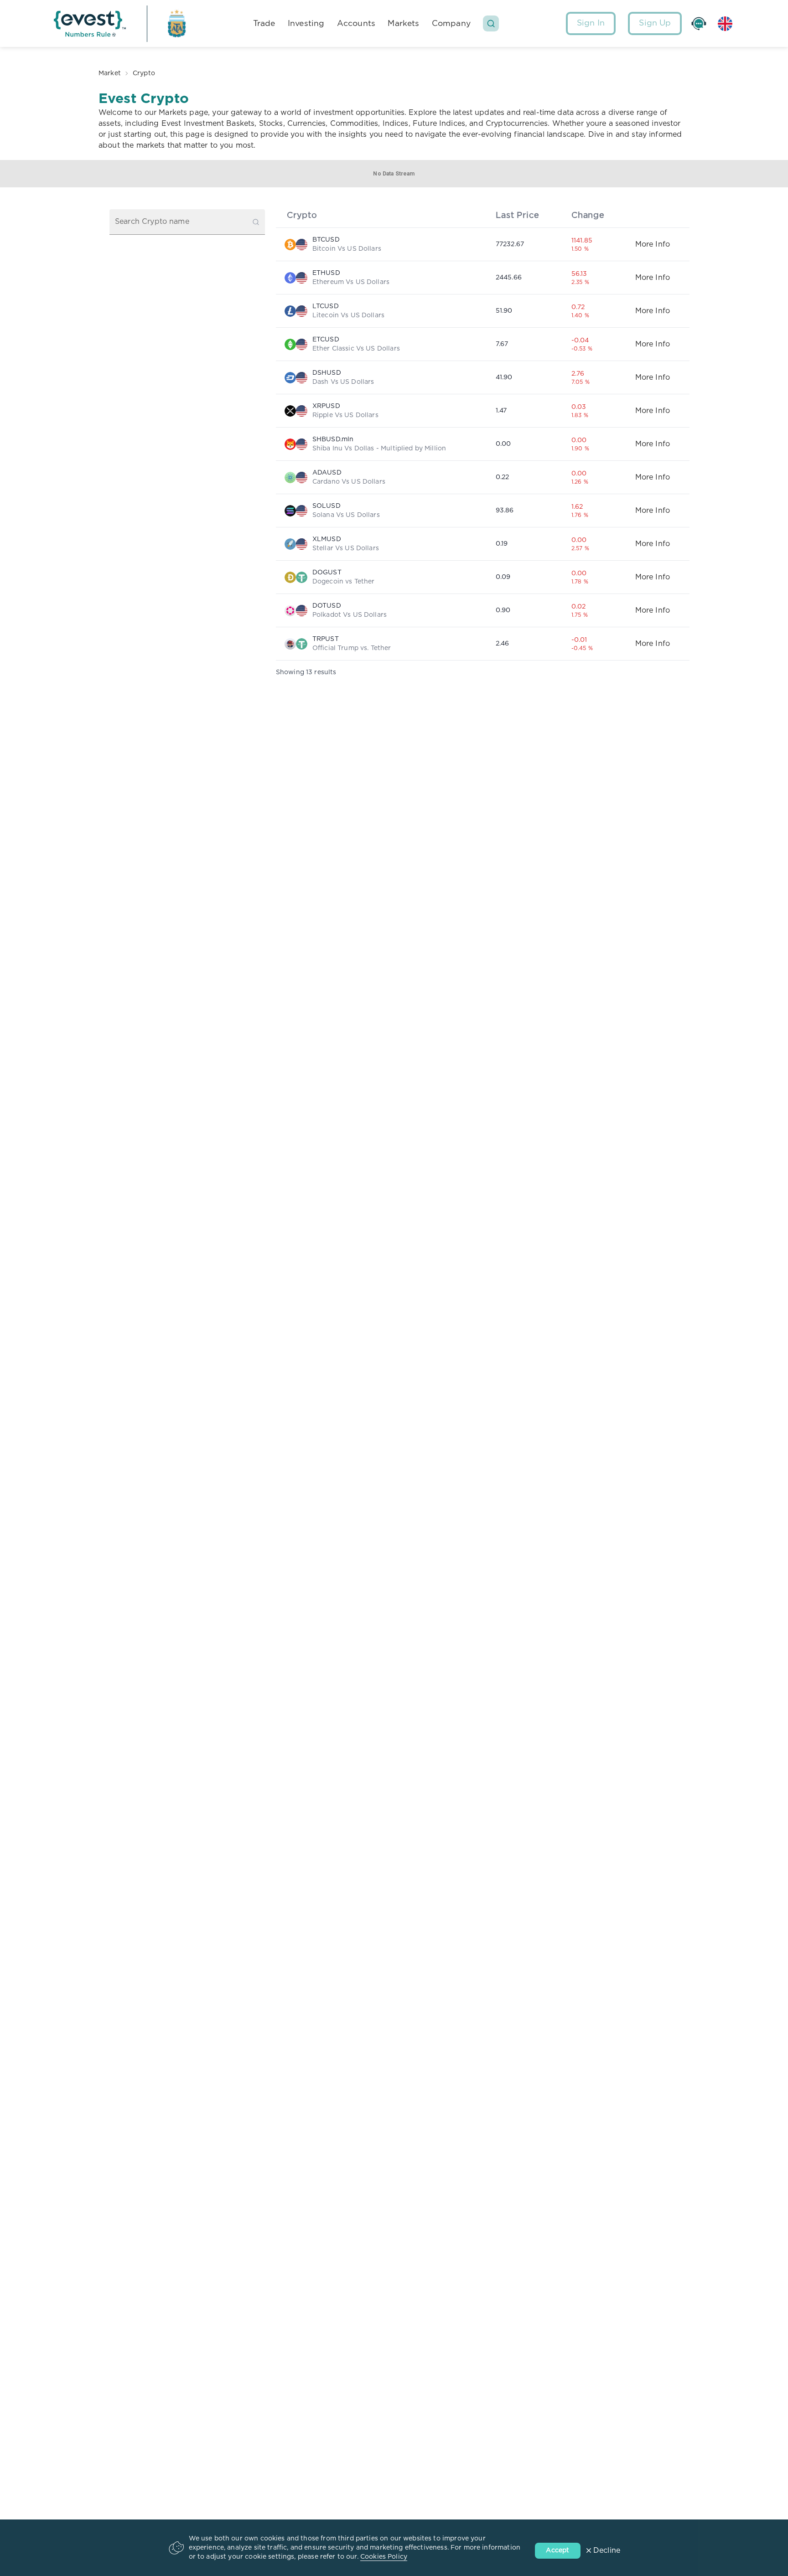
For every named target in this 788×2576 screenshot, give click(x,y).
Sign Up (655, 23)
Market (110, 73)
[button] (491, 23)
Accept (557, 2550)
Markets (403, 23)
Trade (264, 23)
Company (451, 23)
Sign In (591, 23)
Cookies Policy (384, 2557)
